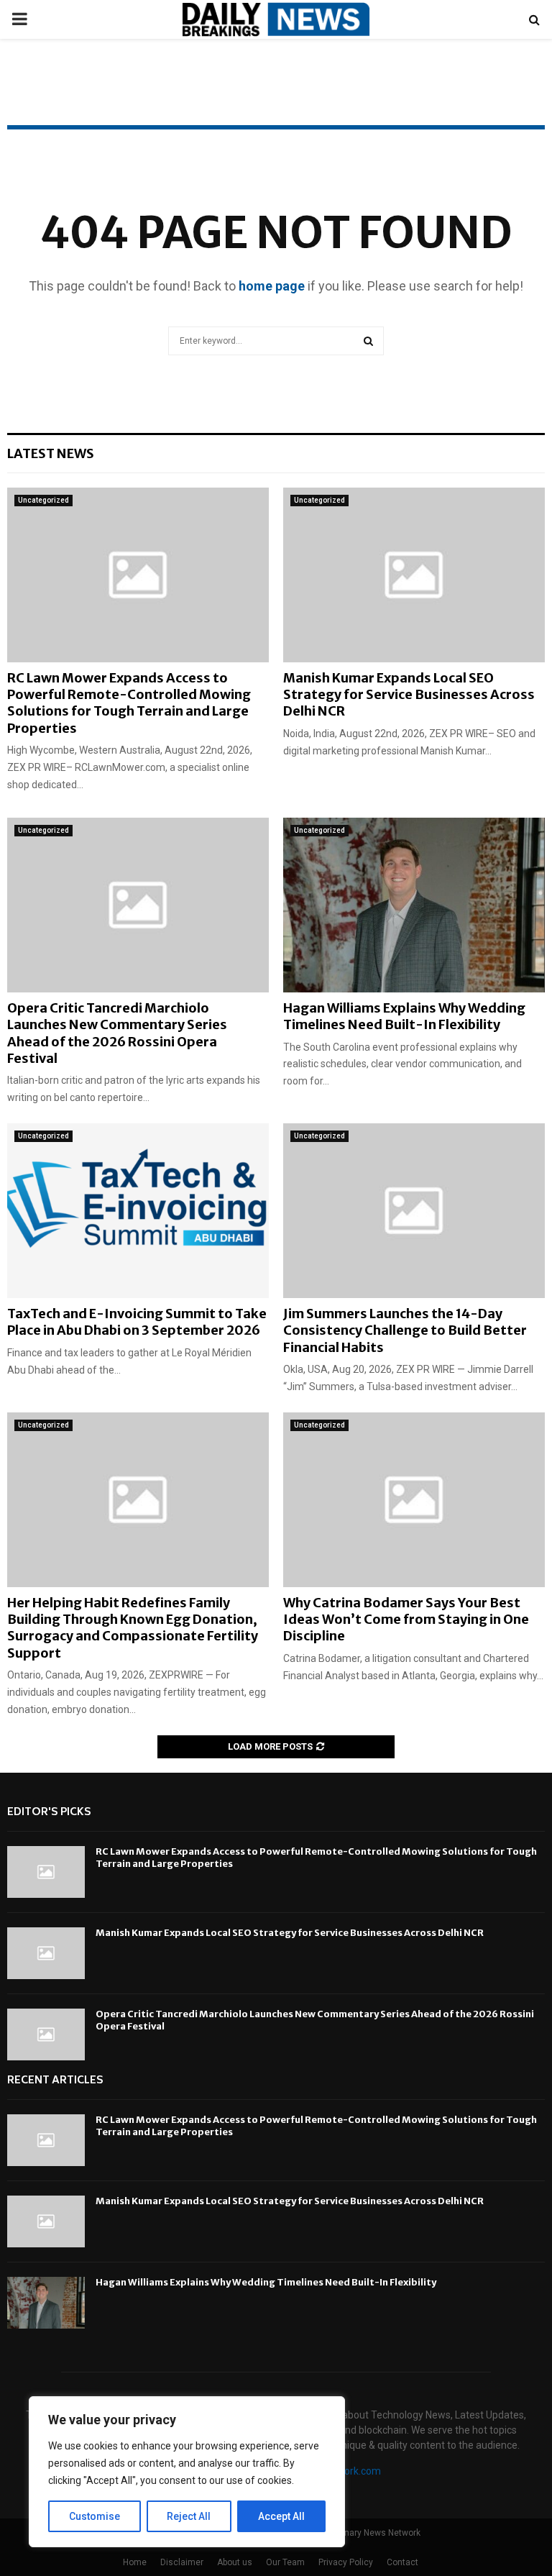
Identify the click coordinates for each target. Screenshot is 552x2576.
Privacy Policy (346, 2562)
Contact (402, 2562)
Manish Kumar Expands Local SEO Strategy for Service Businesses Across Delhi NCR (409, 695)
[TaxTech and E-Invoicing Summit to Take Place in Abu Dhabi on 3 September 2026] (138, 1211)
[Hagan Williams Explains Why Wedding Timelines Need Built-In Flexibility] (414, 905)
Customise (95, 2516)
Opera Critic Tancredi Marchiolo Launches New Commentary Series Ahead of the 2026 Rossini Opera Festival (117, 1033)
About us (235, 2562)
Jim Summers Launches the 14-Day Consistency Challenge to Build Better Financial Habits (405, 1330)
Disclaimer (182, 2562)
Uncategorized (43, 500)
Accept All (281, 2516)
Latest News (51, 453)
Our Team (285, 2562)
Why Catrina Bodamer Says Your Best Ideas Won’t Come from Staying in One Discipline (406, 1620)
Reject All (189, 2516)
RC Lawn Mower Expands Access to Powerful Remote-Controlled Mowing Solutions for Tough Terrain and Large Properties (129, 703)
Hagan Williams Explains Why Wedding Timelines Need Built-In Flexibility (404, 1016)
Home (135, 2562)
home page (272, 286)
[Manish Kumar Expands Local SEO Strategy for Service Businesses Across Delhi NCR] (414, 575)
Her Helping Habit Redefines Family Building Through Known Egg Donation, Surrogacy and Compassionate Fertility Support (133, 1628)
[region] (187, 2472)
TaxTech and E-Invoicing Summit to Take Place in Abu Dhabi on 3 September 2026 (137, 1322)
